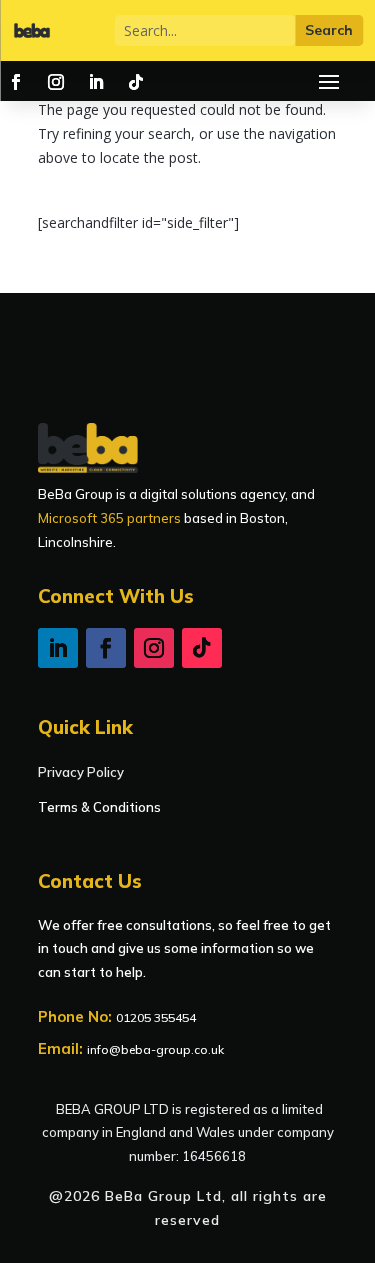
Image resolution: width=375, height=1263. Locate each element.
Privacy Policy (81, 772)
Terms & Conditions (99, 807)
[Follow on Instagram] (56, 82)
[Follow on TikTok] (136, 82)
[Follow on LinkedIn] (96, 82)
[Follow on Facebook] (16, 82)
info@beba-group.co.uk (155, 1049)
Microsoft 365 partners (109, 518)
